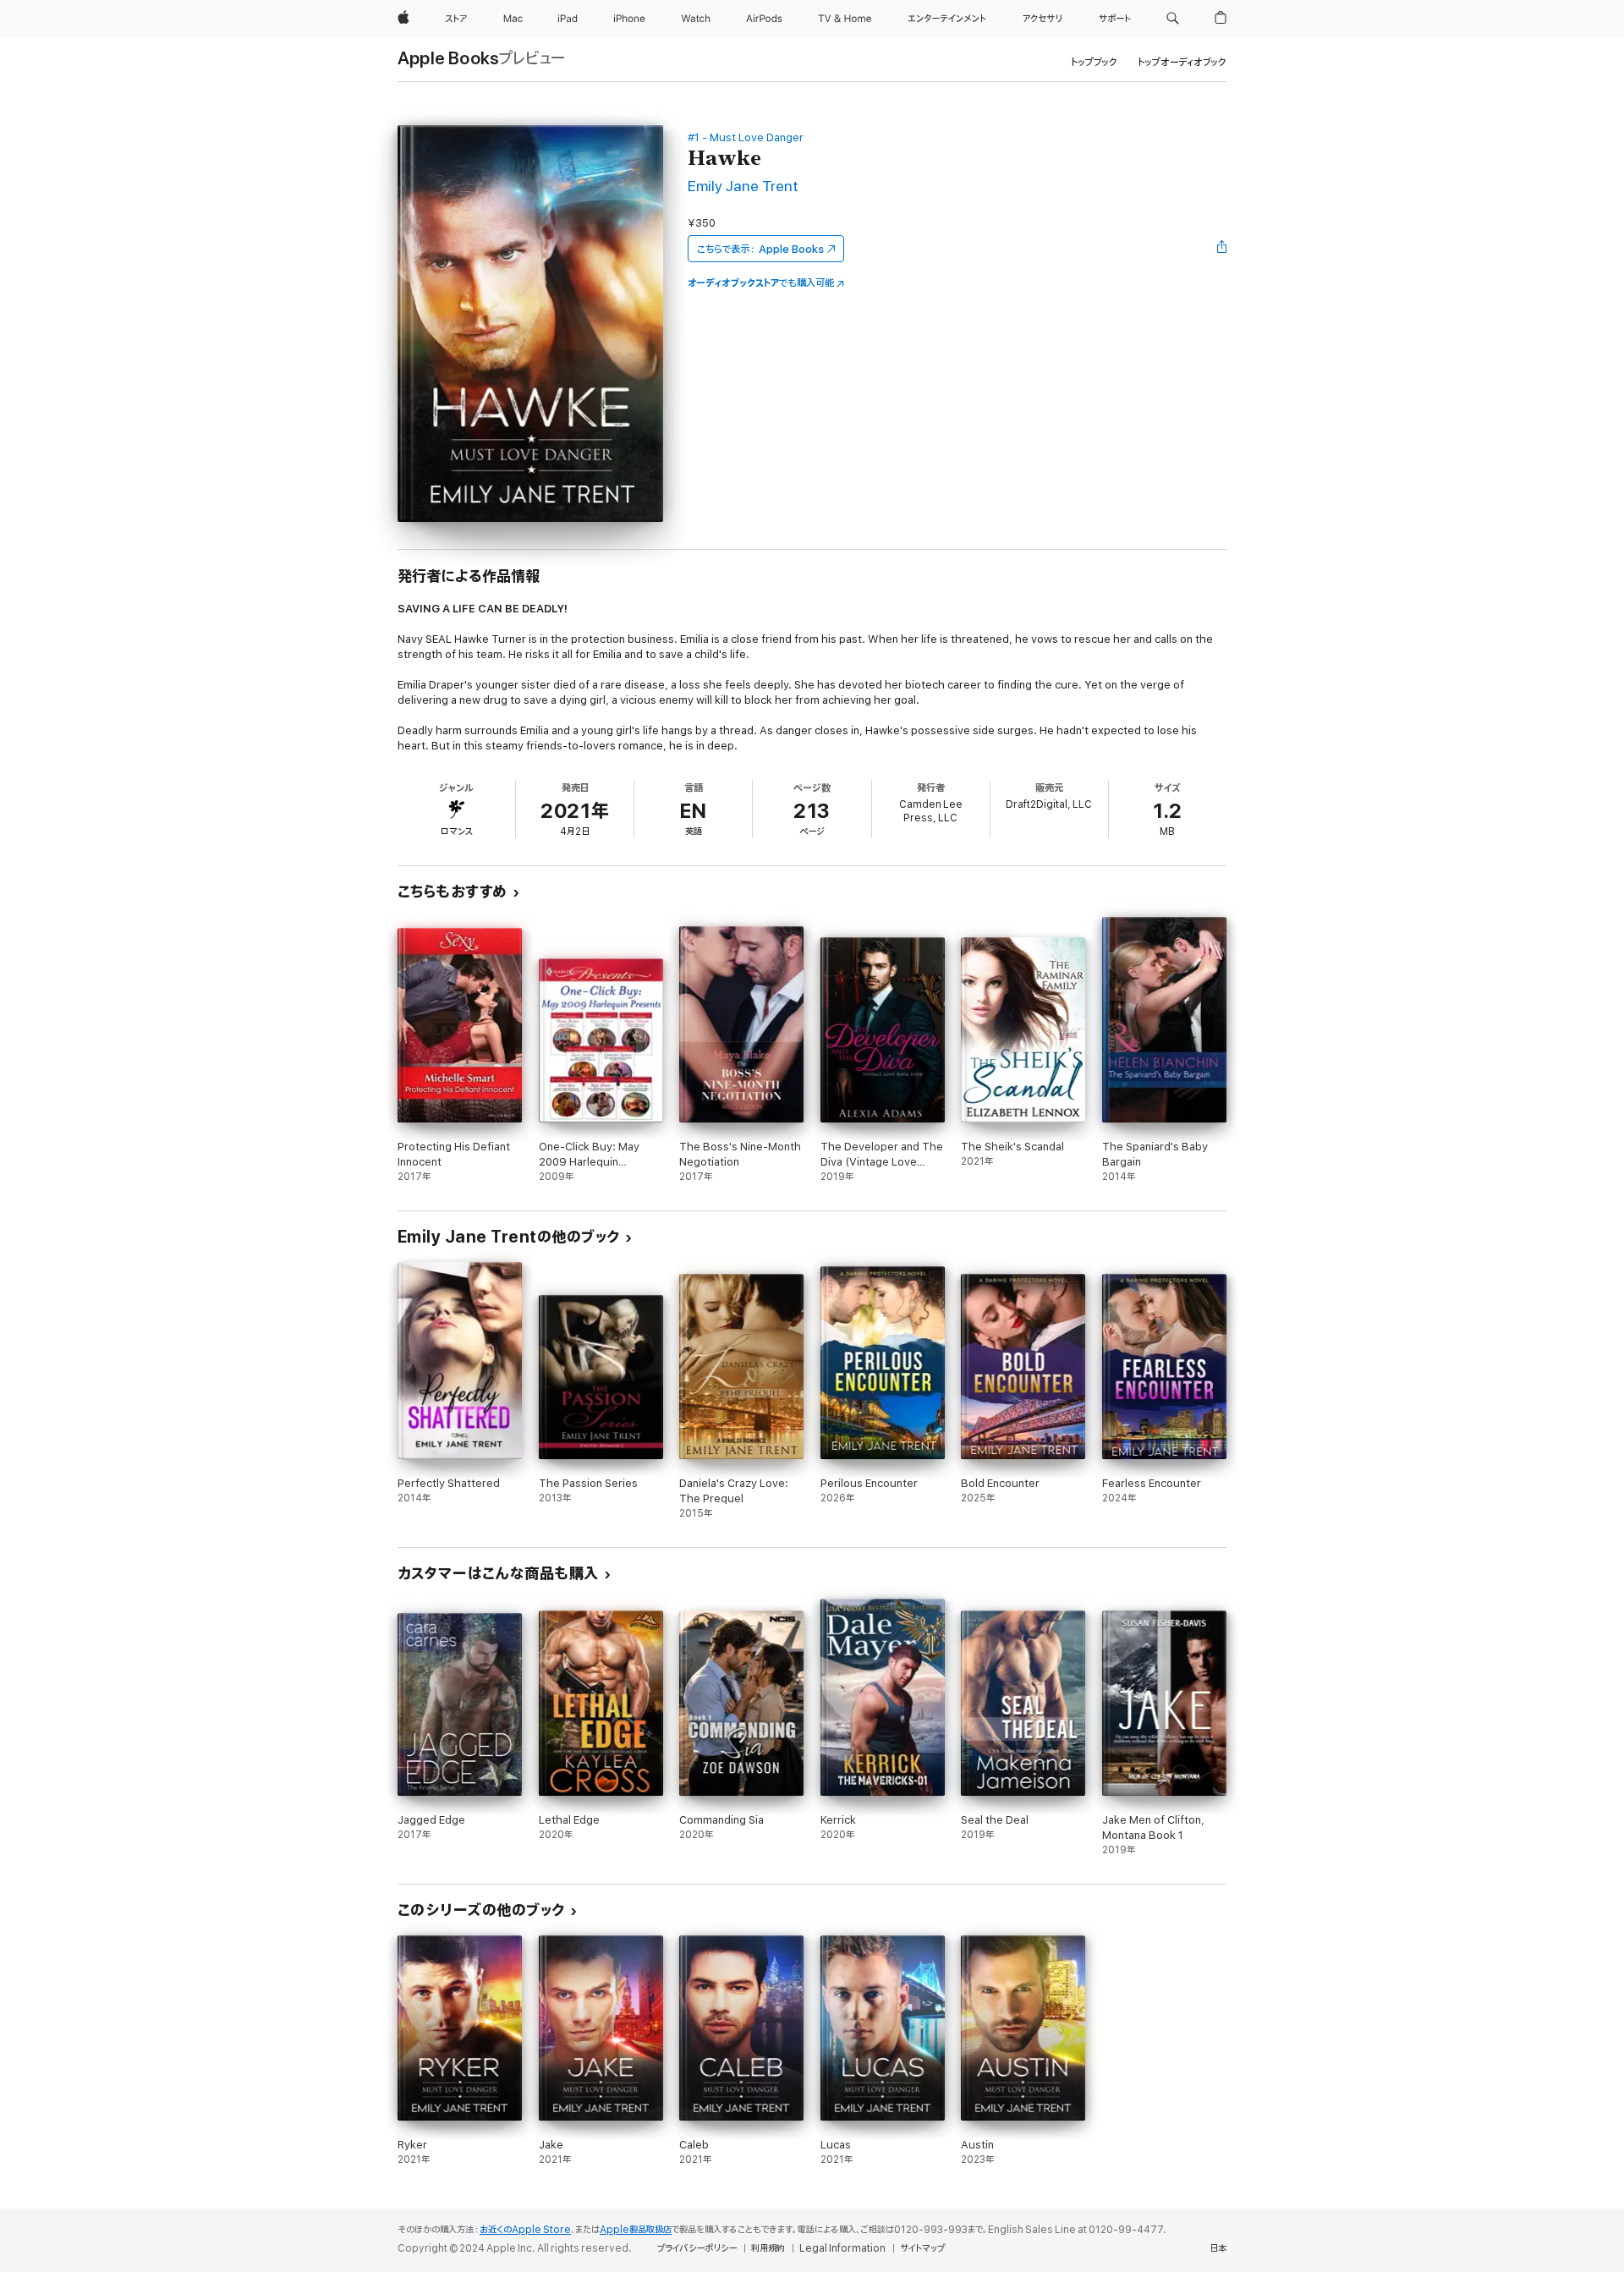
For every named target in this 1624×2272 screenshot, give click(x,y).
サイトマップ (922, 2248)
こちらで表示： (760, 249)
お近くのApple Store (525, 2230)
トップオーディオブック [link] (1182, 62)
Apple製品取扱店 (636, 2230)
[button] (1173, 19)
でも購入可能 (761, 283)
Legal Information (842, 2248)
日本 (1218, 2248)
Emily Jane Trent (743, 187)
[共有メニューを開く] (1222, 249)
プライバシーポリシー (697, 2248)
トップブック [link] (1094, 62)
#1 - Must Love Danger (746, 137)
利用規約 (768, 2248)
